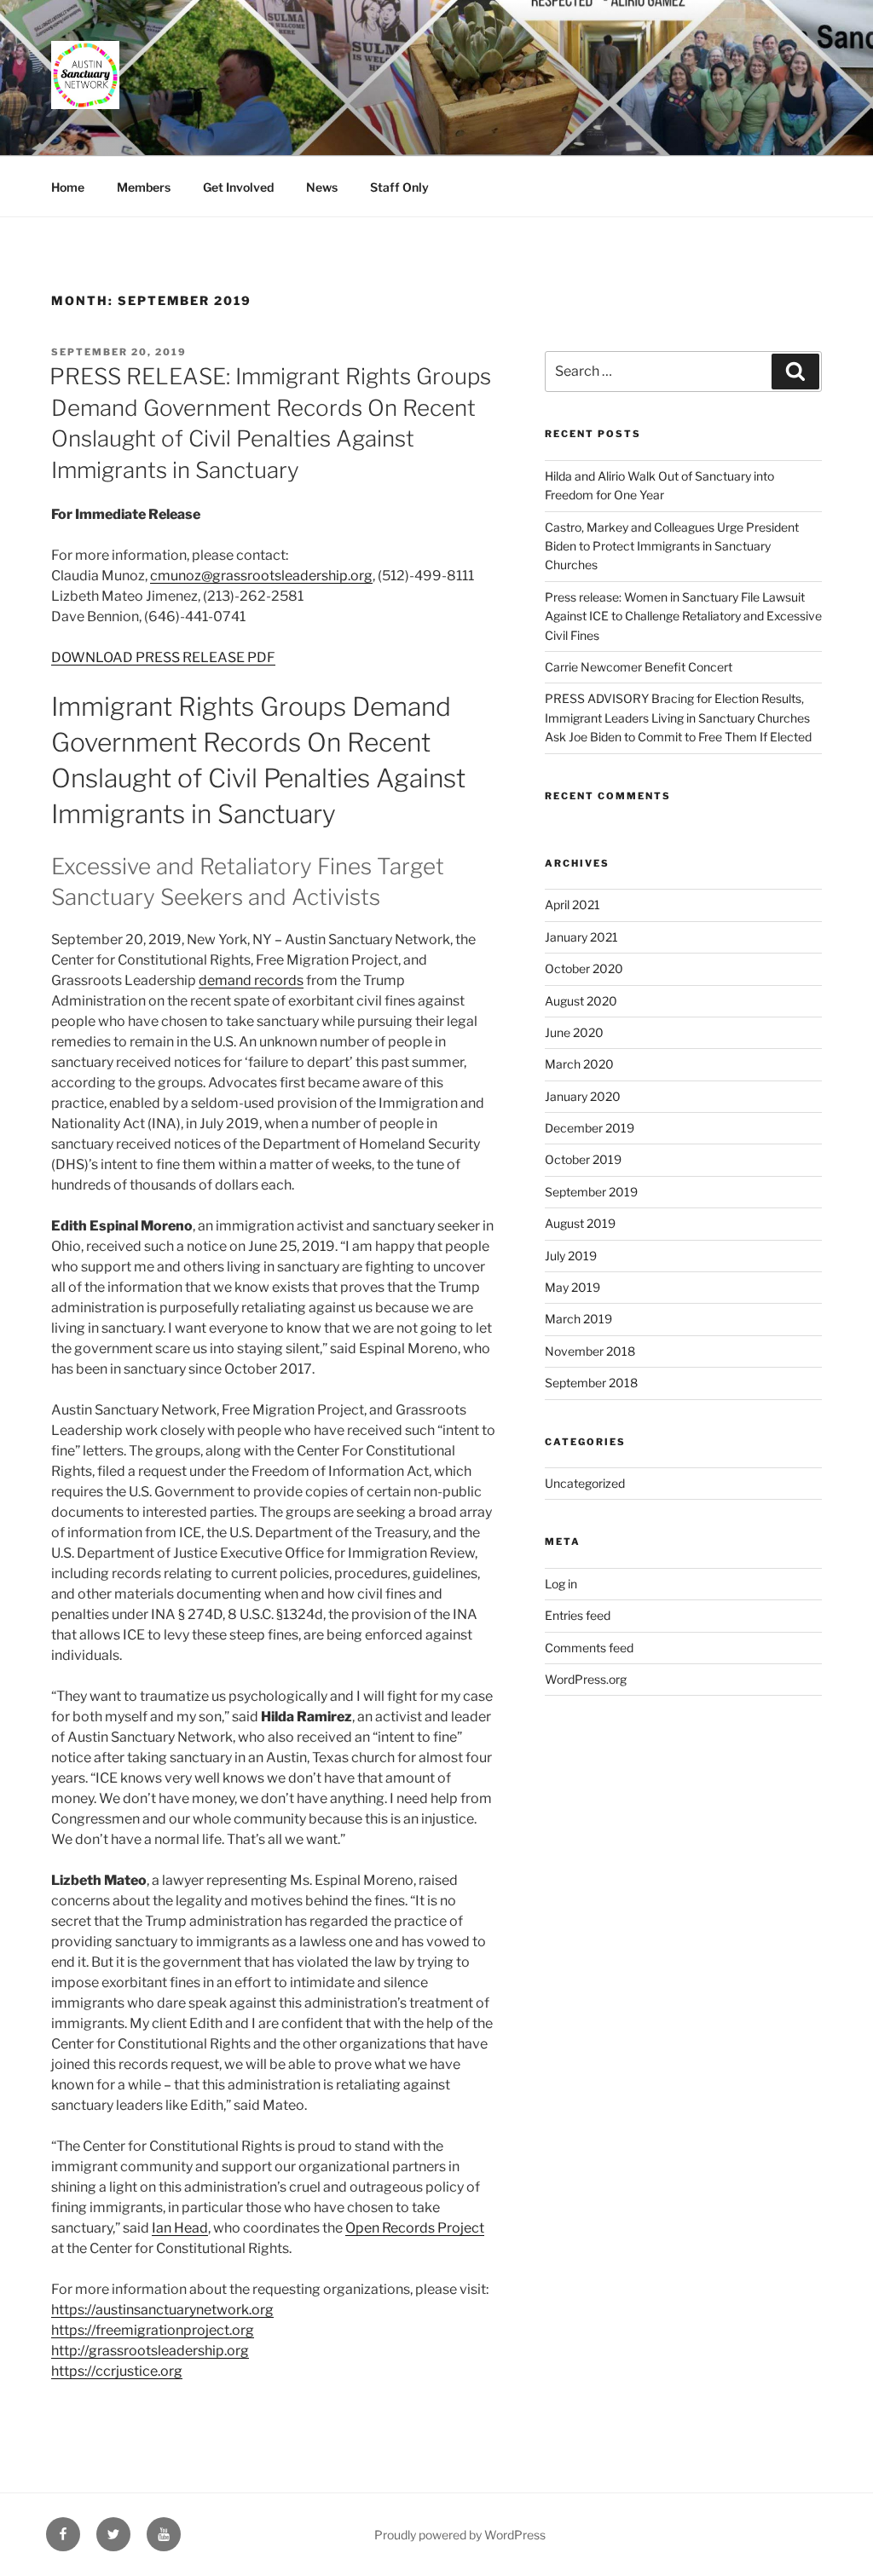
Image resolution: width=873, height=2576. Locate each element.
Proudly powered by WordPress (460, 2535)
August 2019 (580, 1223)
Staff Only (399, 187)
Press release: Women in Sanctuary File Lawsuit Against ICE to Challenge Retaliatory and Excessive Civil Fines (683, 616)
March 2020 (579, 1064)
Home (68, 187)
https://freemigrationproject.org (153, 2330)
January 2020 (583, 1096)
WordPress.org (586, 1679)
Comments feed (589, 1648)
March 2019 (578, 1319)
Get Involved (238, 187)
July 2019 (571, 1256)
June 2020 (574, 1032)
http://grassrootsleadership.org (150, 2351)
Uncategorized (585, 1483)
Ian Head (180, 2228)
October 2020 (584, 968)
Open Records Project (415, 2228)
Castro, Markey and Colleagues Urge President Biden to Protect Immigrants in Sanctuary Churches (672, 546)
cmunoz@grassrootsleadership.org (261, 576)
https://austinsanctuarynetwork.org (162, 2310)
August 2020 (581, 1001)
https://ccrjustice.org (117, 2371)
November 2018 (590, 1351)
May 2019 (572, 1287)
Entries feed (578, 1615)
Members (144, 187)
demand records (251, 980)
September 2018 (591, 1383)
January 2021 (581, 937)
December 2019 (590, 1128)
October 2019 (583, 1159)
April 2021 (572, 905)
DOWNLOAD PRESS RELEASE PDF (163, 657)
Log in (561, 1584)
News (322, 187)
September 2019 (591, 1192)
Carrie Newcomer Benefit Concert (639, 667)
